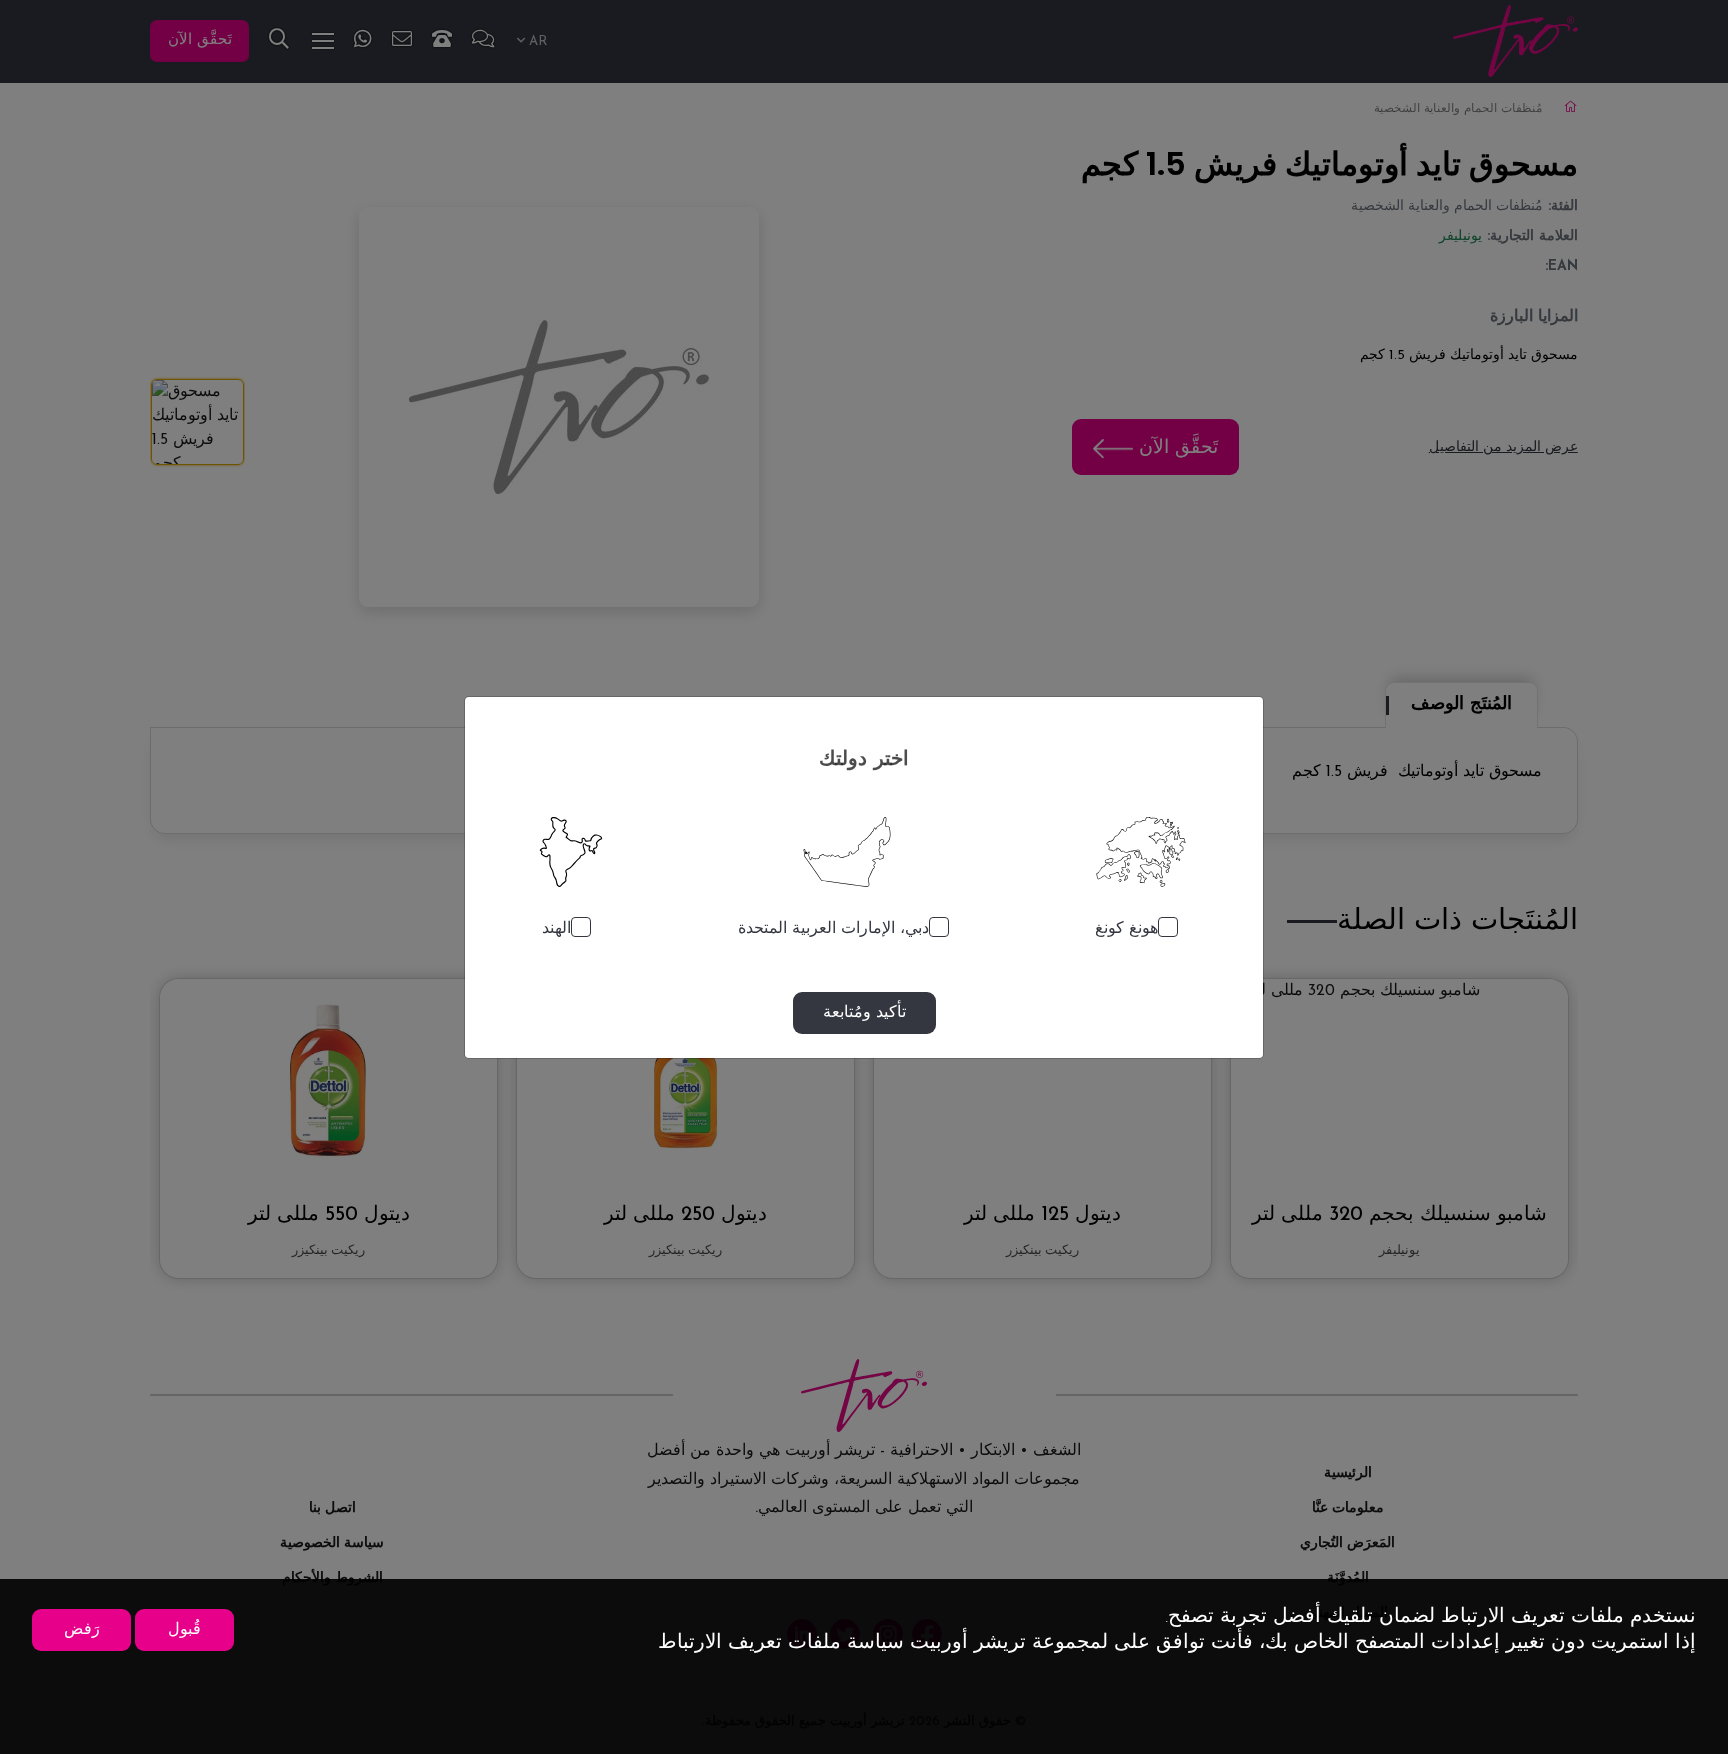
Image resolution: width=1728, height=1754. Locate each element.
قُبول (184, 1630)
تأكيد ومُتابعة (864, 1013)
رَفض (82, 1630)
